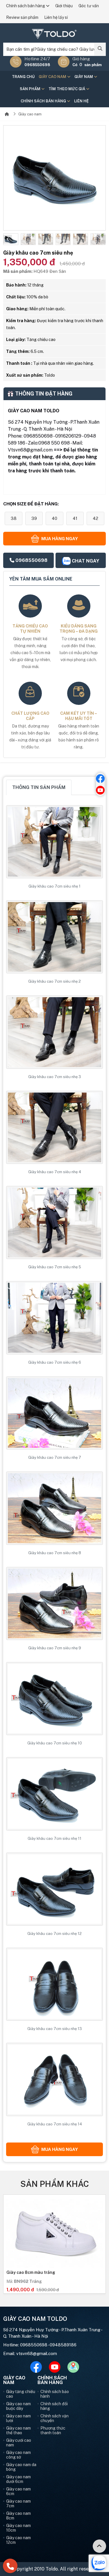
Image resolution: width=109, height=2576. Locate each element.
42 (95, 518)
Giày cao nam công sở (18, 2455)
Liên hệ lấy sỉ (56, 17)
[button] (8, 239)
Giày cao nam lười (18, 2418)
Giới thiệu (64, 6)
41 (75, 518)
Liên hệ (81, 101)
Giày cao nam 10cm (18, 2528)
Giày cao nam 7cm (18, 2504)
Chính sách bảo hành (55, 2394)
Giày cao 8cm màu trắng (31, 2272)
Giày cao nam (53, 77)
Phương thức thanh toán (53, 2430)
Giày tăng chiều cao (21, 2394)
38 (14, 518)
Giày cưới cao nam (19, 2443)
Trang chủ (23, 77)
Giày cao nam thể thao (18, 2430)
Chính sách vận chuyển (54, 2418)
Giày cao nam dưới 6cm (18, 2479)
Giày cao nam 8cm (18, 2516)
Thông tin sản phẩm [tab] (39, 787)
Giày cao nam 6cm (18, 2491)
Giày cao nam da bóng (21, 2467)
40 (54, 518)
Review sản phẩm (22, 17)
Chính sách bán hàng (26, 6)
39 (34, 518)
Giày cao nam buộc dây (18, 2406)
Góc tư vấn (89, 6)
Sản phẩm (31, 89)
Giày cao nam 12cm (18, 2540)
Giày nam (84, 77)
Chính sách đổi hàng (54, 2406)
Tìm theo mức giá (67, 89)
